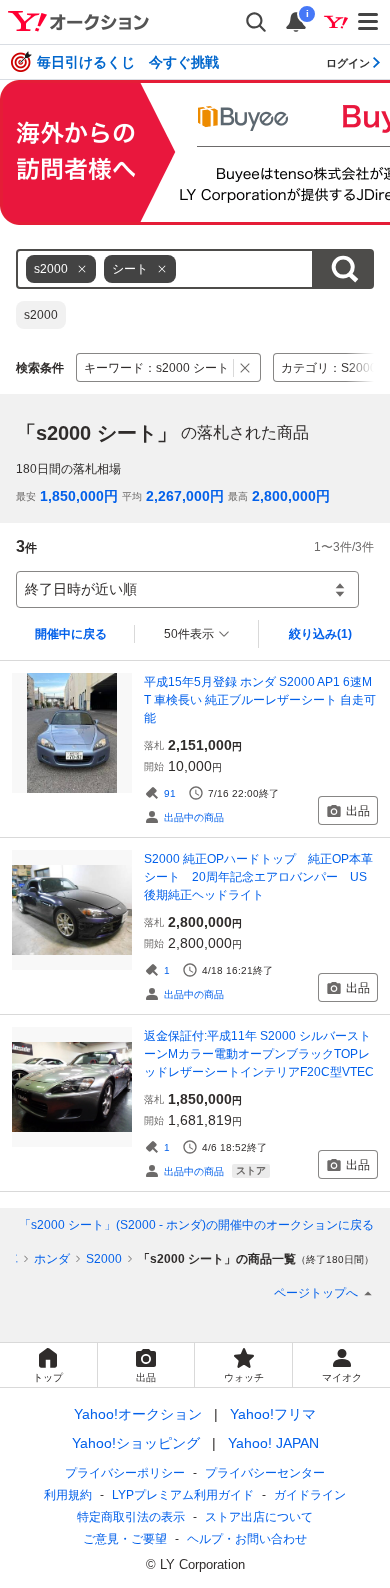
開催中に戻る (71, 634)
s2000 (41, 315)
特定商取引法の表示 (131, 1517)
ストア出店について (259, 1517)
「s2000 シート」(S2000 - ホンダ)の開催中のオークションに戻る (196, 1225)
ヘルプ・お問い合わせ (247, 1539)
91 (170, 793)
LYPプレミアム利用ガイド (183, 1495)
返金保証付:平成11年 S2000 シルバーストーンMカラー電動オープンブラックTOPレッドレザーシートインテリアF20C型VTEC (259, 1054)
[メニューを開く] (369, 22)
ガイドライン (310, 1495)
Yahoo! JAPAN (273, 1443)
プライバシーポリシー (125, 1473)
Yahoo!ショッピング (136, 1443)
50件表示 (189, 634)
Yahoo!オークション (138, 1414)
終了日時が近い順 (81, 589)
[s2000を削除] (82, 269)
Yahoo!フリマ (273, 1414)
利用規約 (68, 1495)
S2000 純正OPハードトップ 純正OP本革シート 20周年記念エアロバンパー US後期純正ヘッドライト (258, 877)
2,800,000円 (291, 496)
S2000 (104, 1259)
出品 (358, 811)
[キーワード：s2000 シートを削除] (245, 367)
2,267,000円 (185, 496)
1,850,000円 (79, 496)
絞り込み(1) (320, 634)
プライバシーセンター (265, 1473)
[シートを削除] (162, 269)
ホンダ (52, 1259)
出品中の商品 (194, 817)
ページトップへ (316, 1293)
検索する (344, 269)
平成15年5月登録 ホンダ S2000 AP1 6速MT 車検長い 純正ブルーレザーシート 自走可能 (260, 700)
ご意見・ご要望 (125, 1539)
